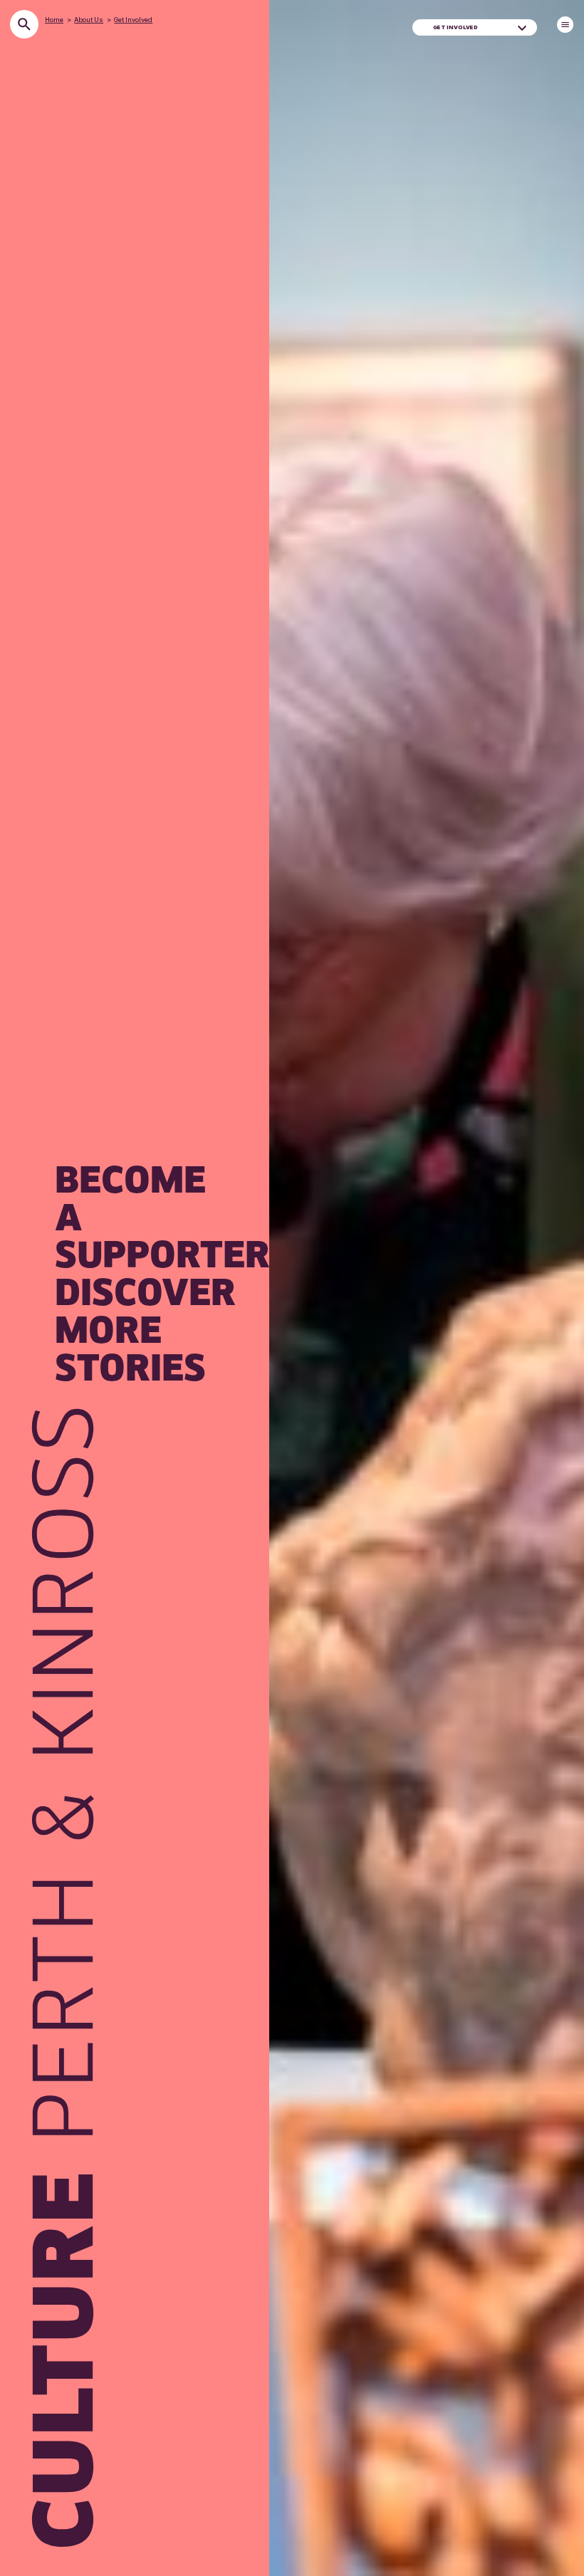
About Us (89, 20)
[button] (522, 27)
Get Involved (133, 20)
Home (54, 20)
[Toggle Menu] (565, 25)
